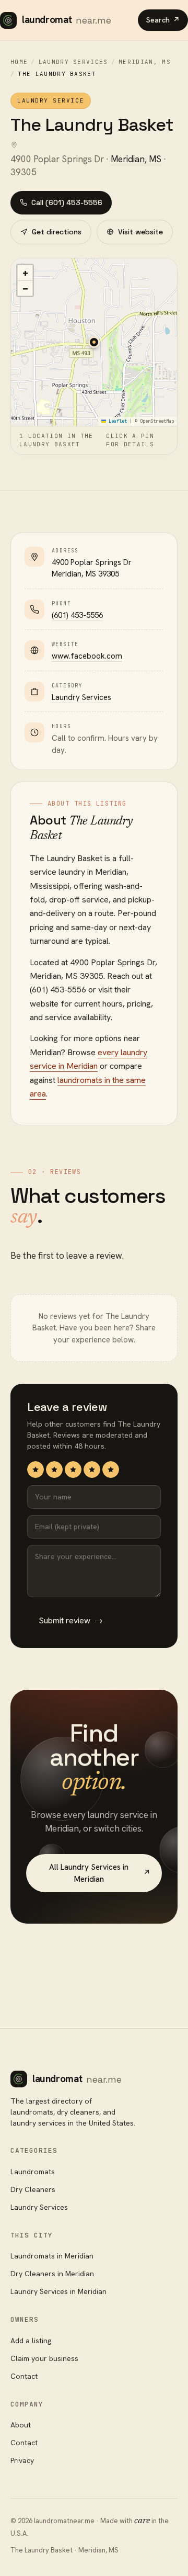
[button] (94, 342)
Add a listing (31, 2341)
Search (163, 20)
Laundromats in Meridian (52, 2256)
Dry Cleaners (33, 2189)
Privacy (22, 2460)
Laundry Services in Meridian (58, 2291)
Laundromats (33, 2172)
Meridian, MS (145, 62)
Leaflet (116, 421)
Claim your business (44, 2358)
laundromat (67, 20)
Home (19, 62)
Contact (24, 2376)
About (21, 2425)
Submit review (71, 1620)
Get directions (57, 232)
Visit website (140, 232)
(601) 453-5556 (77, 615)
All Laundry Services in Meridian (100, 1873)
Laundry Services (73, 62)
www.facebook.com (87, 656)
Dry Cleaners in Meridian (52, 2274)
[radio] (36, 1470)
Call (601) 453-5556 (67, 202)
